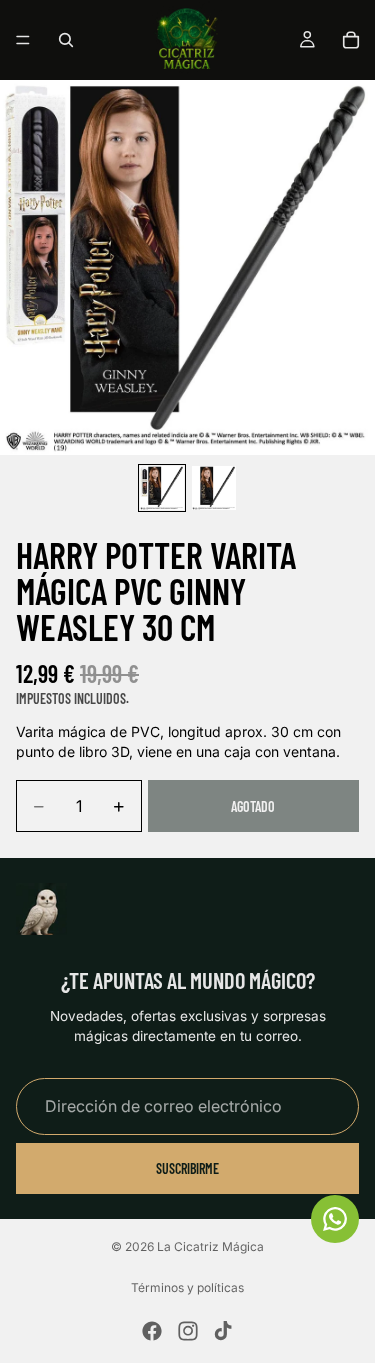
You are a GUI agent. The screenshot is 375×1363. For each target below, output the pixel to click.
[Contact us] (335, 1219)
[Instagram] (188, 1331)
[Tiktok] (223, 1331)
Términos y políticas (187, 1287)
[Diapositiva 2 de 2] (214, 488)
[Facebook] (152, 1331)
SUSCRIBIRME (187, 1167)
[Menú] (23, 40)
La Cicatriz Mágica (210, 1246)
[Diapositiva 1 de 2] (162, 488)
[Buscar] (66, 40)
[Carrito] (351, 40)
